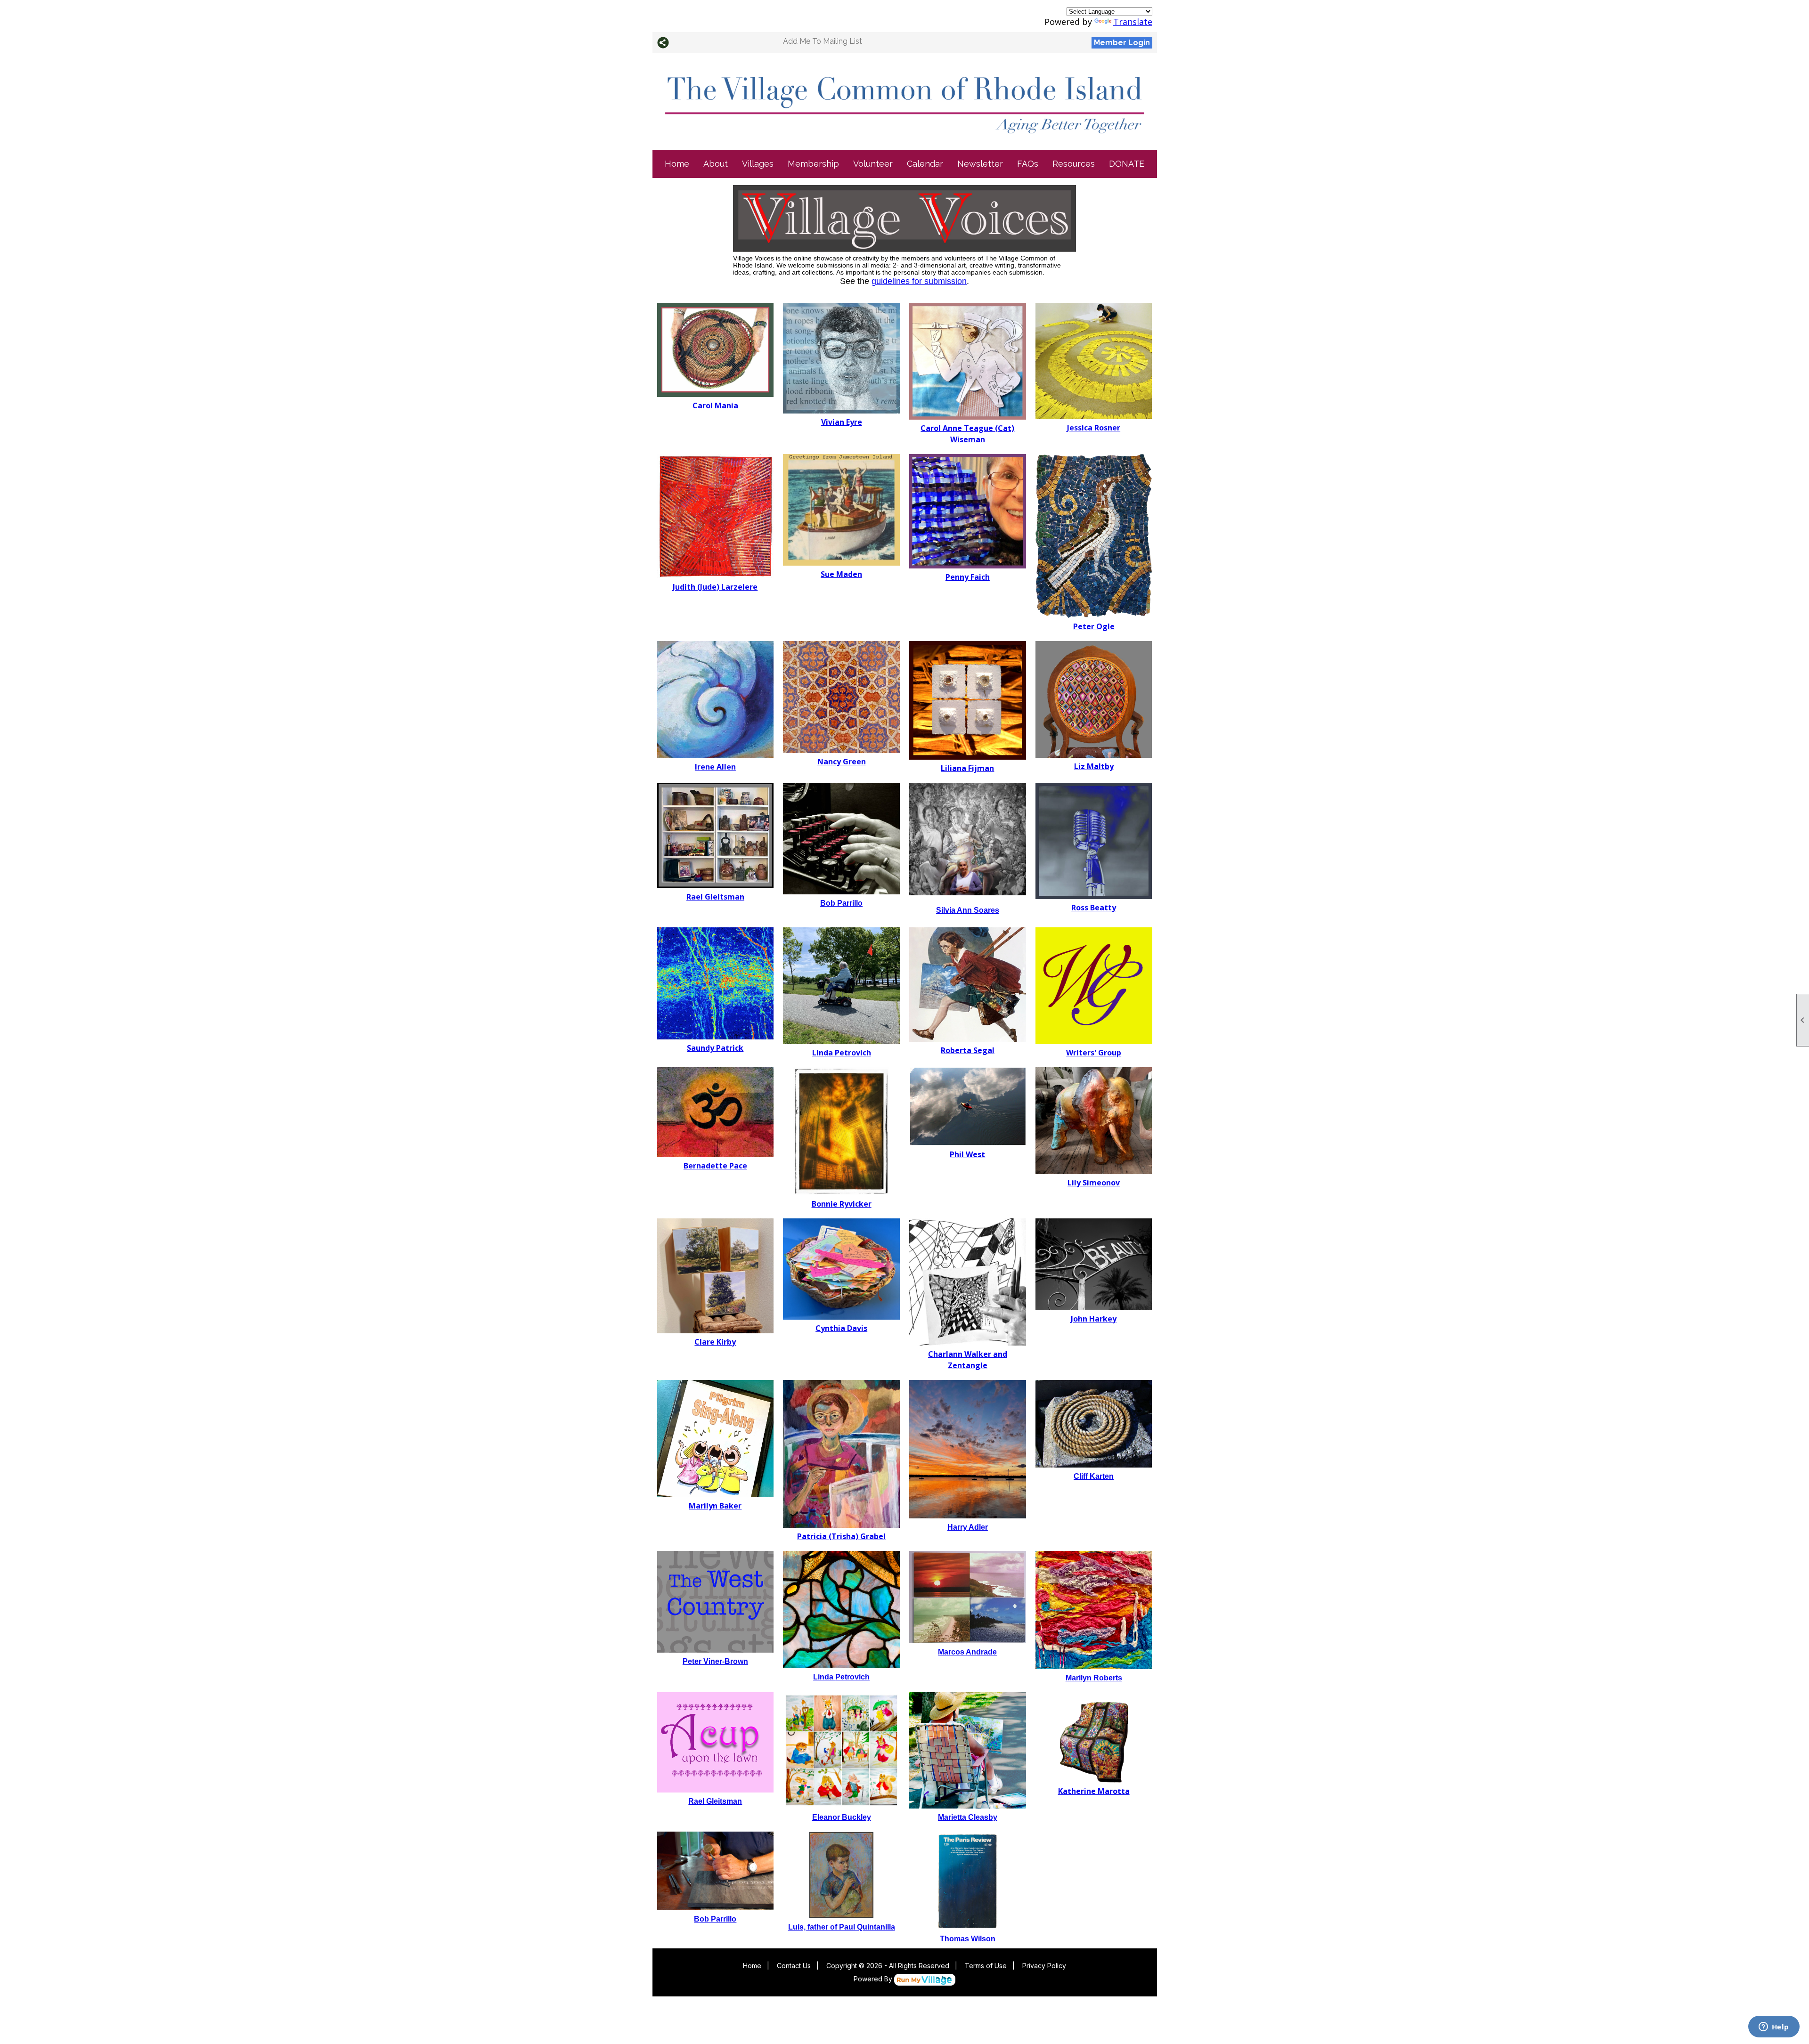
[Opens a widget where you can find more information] (1774, 2028)
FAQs (1028, 164)
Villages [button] (758, 164)
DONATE (1127, 164)
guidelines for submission (919, 281)
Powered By (874, 1979)
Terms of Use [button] (986, 1966)
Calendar (925, 164)
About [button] (716, 164)
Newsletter (980, 164)
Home (677, 164)
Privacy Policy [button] (1044, 1966)
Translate (1133, 22)
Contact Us (794, 1966)
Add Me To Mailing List (823, 41)
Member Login (1122, 43)
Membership (813, 164)
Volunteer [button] (873, 164)
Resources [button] (1074, 164)
